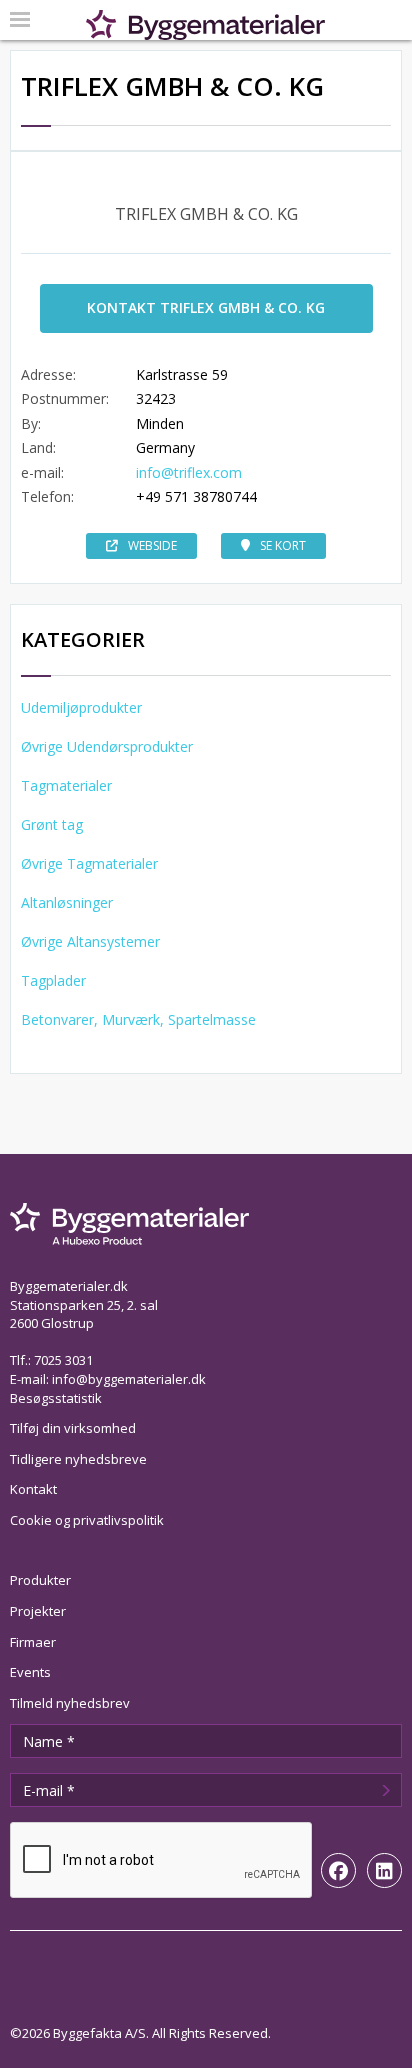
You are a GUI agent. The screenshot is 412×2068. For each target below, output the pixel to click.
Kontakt (33, 1489)
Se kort (283, 545)
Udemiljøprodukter (81, 707)
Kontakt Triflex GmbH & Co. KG (206, 307)
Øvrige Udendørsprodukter (107, 746)
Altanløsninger (67, 902)
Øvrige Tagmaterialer (89, 863)
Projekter (38, 1611)
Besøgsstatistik (56, 1398)
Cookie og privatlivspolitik (87, 1520)
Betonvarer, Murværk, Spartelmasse (138, 1019)
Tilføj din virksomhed (73, 1428)
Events (30, 1672)
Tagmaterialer (66, 785)
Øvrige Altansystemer (90, 941)
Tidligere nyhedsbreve (78, 1459)
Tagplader (53, 980)
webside (152, 545)
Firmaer (33, 1642)
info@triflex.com (189, 472)
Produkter (40, 1580)
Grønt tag (52, 824)
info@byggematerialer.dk (129, 1379)
